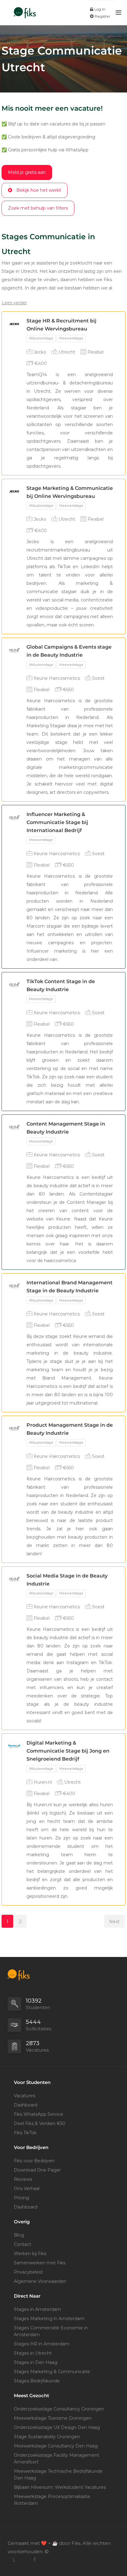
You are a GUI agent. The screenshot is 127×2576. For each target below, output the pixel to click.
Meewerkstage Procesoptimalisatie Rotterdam (52, 2500)
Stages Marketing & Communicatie (52, 2372)
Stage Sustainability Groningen (47, 2437)
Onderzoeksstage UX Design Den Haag (57, 2427)
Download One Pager (37, 2170)
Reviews (23, 2179)
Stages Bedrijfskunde (37, 2381)
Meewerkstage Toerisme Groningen (53, 2418)
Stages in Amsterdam (37, 2309)
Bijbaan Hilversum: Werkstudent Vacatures (60, 2487)
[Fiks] (25, 9)
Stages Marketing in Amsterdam (49, 2319)
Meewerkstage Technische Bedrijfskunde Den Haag (58, 2475)
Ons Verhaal (27, 2188)
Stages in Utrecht (33, 2353)
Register (102, 16)
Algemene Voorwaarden (40, 2281)
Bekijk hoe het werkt (39, 190)
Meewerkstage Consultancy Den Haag (56, 2446)
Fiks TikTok (25, 2133)
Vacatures (25, 2096)
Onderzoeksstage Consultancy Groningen (59, 2409)
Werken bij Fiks (30, 2254)
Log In (99, 9)
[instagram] (24, 2560)
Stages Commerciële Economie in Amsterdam (51, 2331)
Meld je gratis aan (27, 172)
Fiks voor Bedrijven (34, 2161)
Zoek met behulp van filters (38, 208)
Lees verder (14, 303)
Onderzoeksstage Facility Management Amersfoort (57, 2459)
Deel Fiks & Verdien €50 (40, 2123)
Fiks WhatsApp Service (39, 2114)
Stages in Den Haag (36, 2362)
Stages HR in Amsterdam (42, 2344)
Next (114, 1922)
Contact (23, 2244)
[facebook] (34, 2560)
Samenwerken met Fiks (40, 2263)
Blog (19, 2235)
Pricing (21, 2198)
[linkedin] (14, 2560)
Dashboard (26, 2105)
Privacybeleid (28, 2272)
